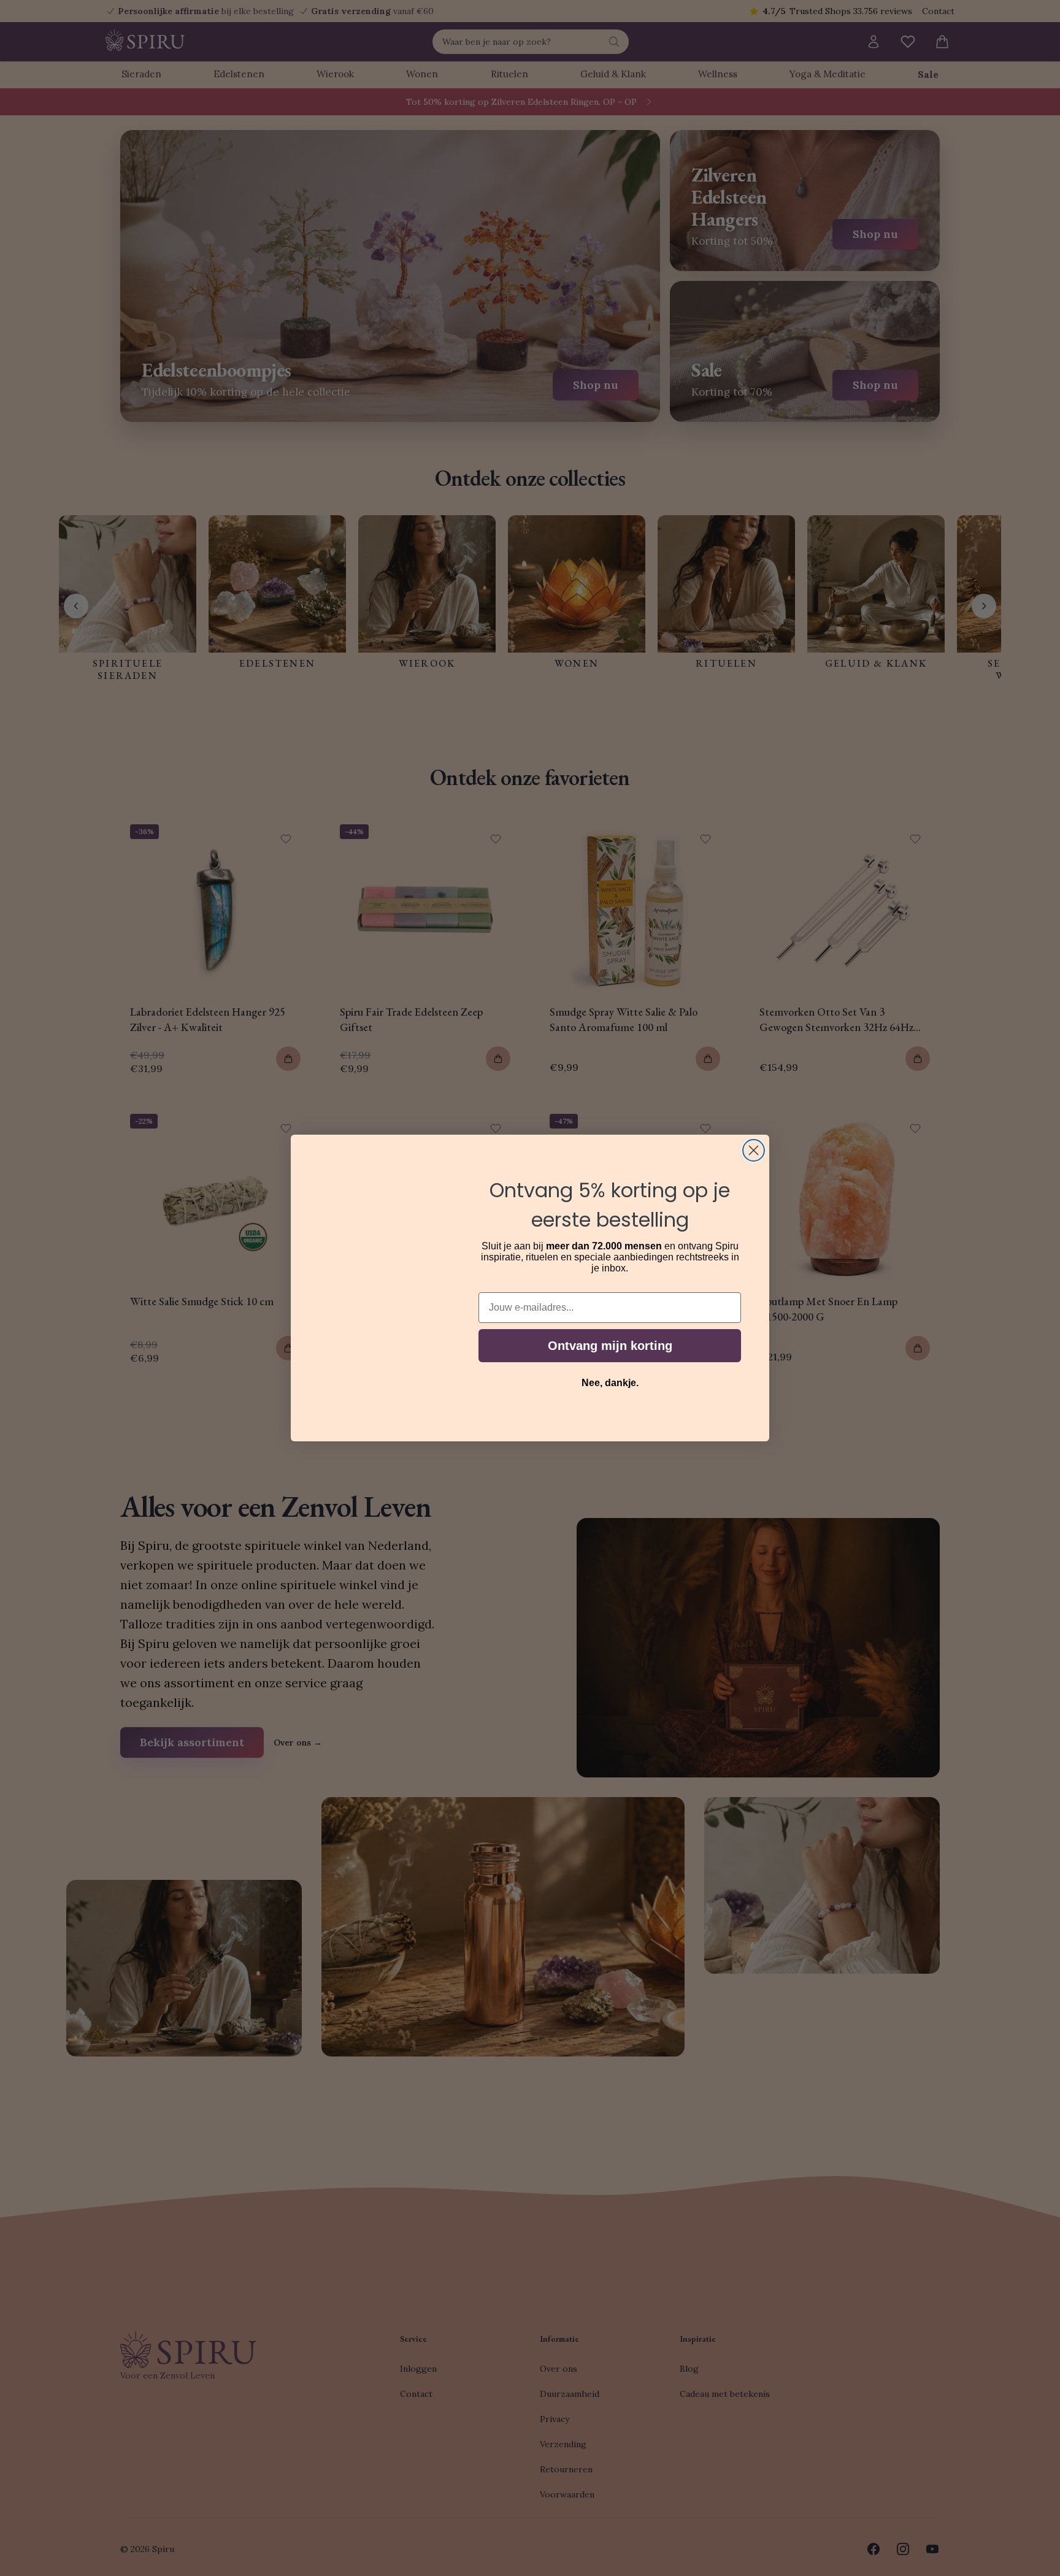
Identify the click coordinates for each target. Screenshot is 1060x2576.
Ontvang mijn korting (610, 1346)
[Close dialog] (754, 1150)
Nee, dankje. (610, 1383)
